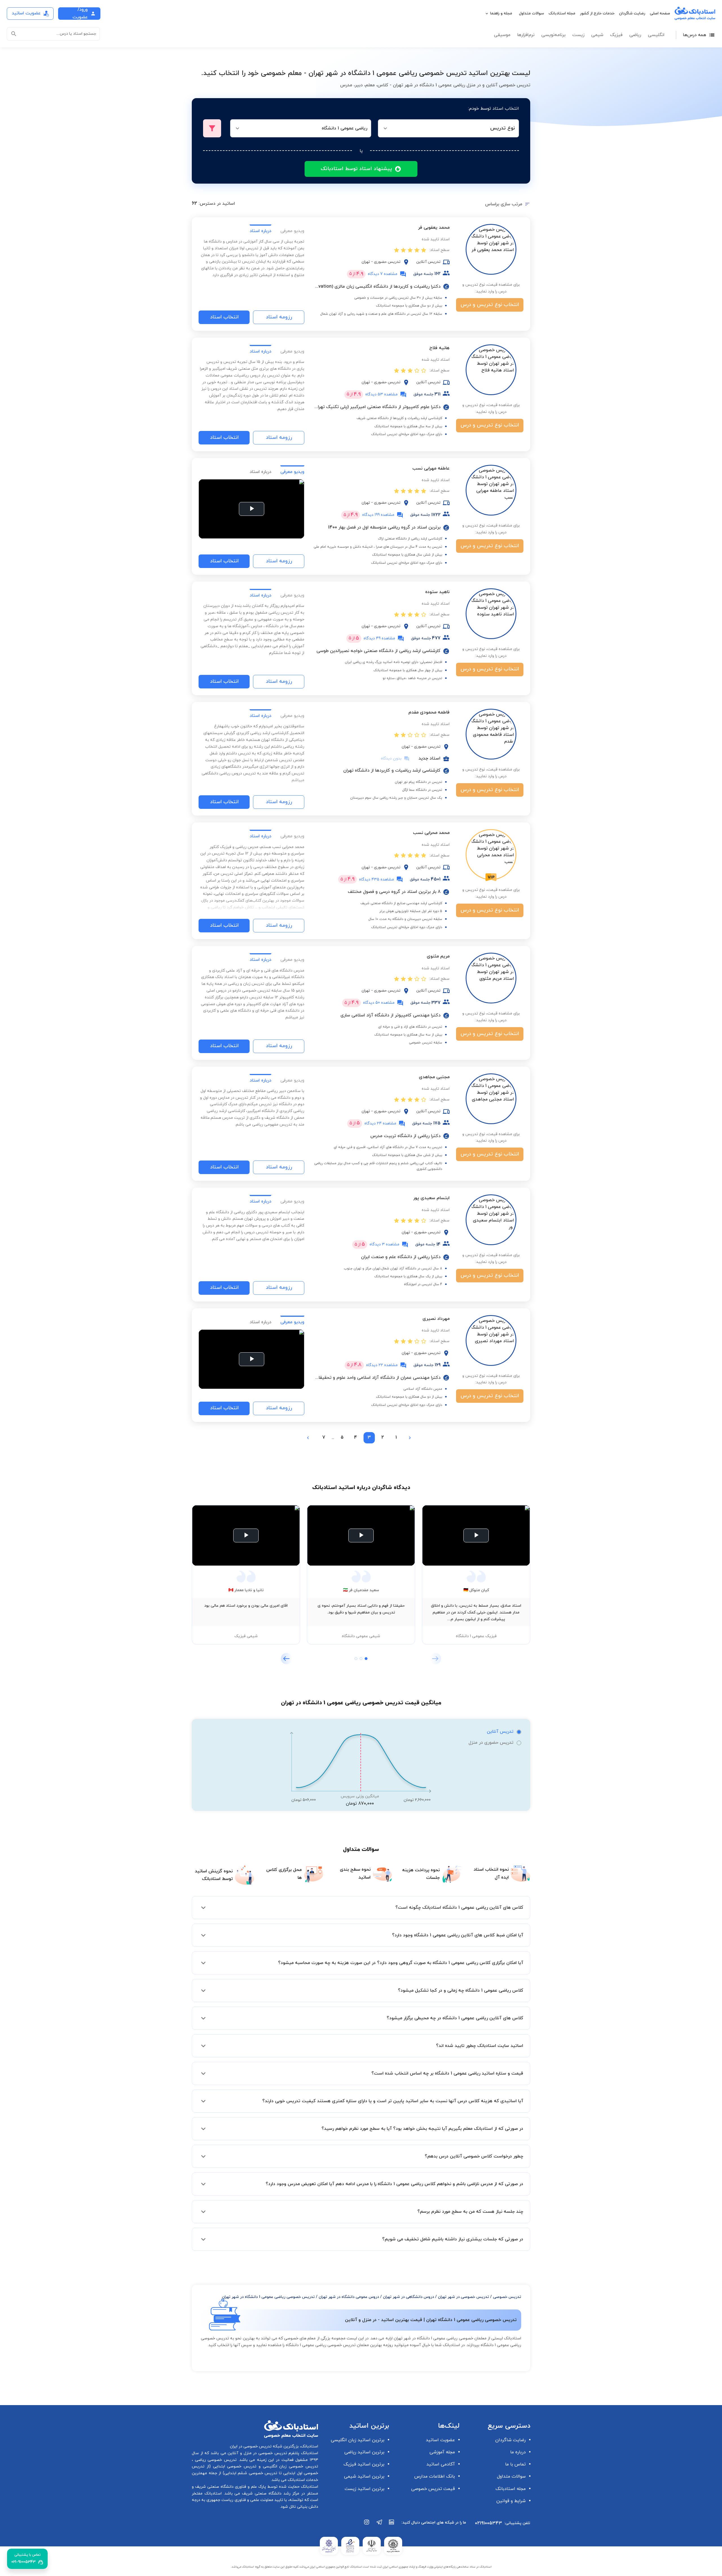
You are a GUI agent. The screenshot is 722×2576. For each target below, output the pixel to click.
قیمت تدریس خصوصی (433, 2489)
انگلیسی (656, 35)
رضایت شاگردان (632, 13)
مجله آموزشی (442, 2452)
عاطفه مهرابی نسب (431, 468)
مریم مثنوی (438, 956)
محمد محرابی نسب (431, 833)
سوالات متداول (531, 13)
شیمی (597, 35)
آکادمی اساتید (441, 2464)
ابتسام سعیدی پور (431, 1198)
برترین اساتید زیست (365, 2489)
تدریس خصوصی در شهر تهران (464, 2297)
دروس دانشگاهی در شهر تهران (409, 2297)
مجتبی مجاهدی (434, 1077)
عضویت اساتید (440, 2440)
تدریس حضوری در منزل (491, 1743)
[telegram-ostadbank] (379, 2525)
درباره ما (518, 2452)
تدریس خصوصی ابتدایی (234, 2466)
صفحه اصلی (660, 13)
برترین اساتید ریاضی (364, 2452)
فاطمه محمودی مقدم (429, 712)
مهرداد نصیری (436, 1319)
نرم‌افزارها (526, 35)
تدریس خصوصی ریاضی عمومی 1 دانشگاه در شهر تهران (268, 2297)
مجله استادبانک (562, 13)
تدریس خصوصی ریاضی (215, 2460)
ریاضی (635, 35)
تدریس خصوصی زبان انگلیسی (289, 2466)
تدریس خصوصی (507, 2297)
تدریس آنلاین (500, 1732)
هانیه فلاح (439, 348)
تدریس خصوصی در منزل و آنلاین (257, 2453)
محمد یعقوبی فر (434, 228)
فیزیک (616, 35)
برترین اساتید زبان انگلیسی (358, 2440)
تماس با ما (515, 2464)
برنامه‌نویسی (553, 35)
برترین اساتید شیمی (364, 2476)
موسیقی (502, 35)
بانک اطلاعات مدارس (435, 2476)
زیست (578, 35)
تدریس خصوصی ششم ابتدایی (251, 2473)
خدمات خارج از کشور (597, 13)
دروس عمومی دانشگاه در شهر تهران (349, 2297)
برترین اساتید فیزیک (364, 2464)
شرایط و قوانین (511, 2501)
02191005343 (488, 2523)
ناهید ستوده (437, 592)
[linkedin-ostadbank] (392, 2525)
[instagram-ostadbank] (367, 2525)
